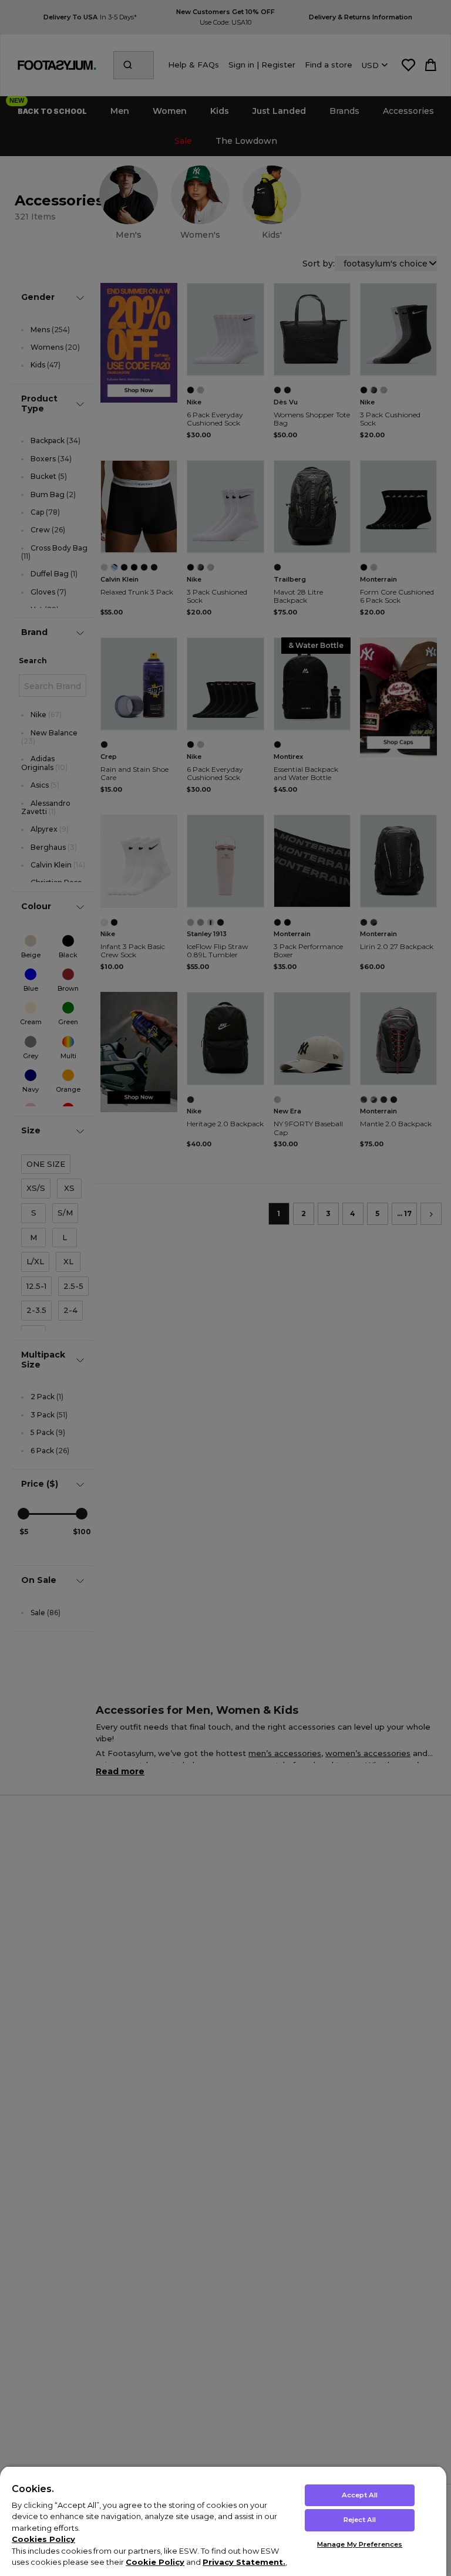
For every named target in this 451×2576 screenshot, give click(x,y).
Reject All (360, 2520)
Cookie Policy (155, 2562)
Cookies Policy (43, 2539)
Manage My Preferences (360, 2544)
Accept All (360, 2495)
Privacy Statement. (244, 2562)
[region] (223, 2521)
